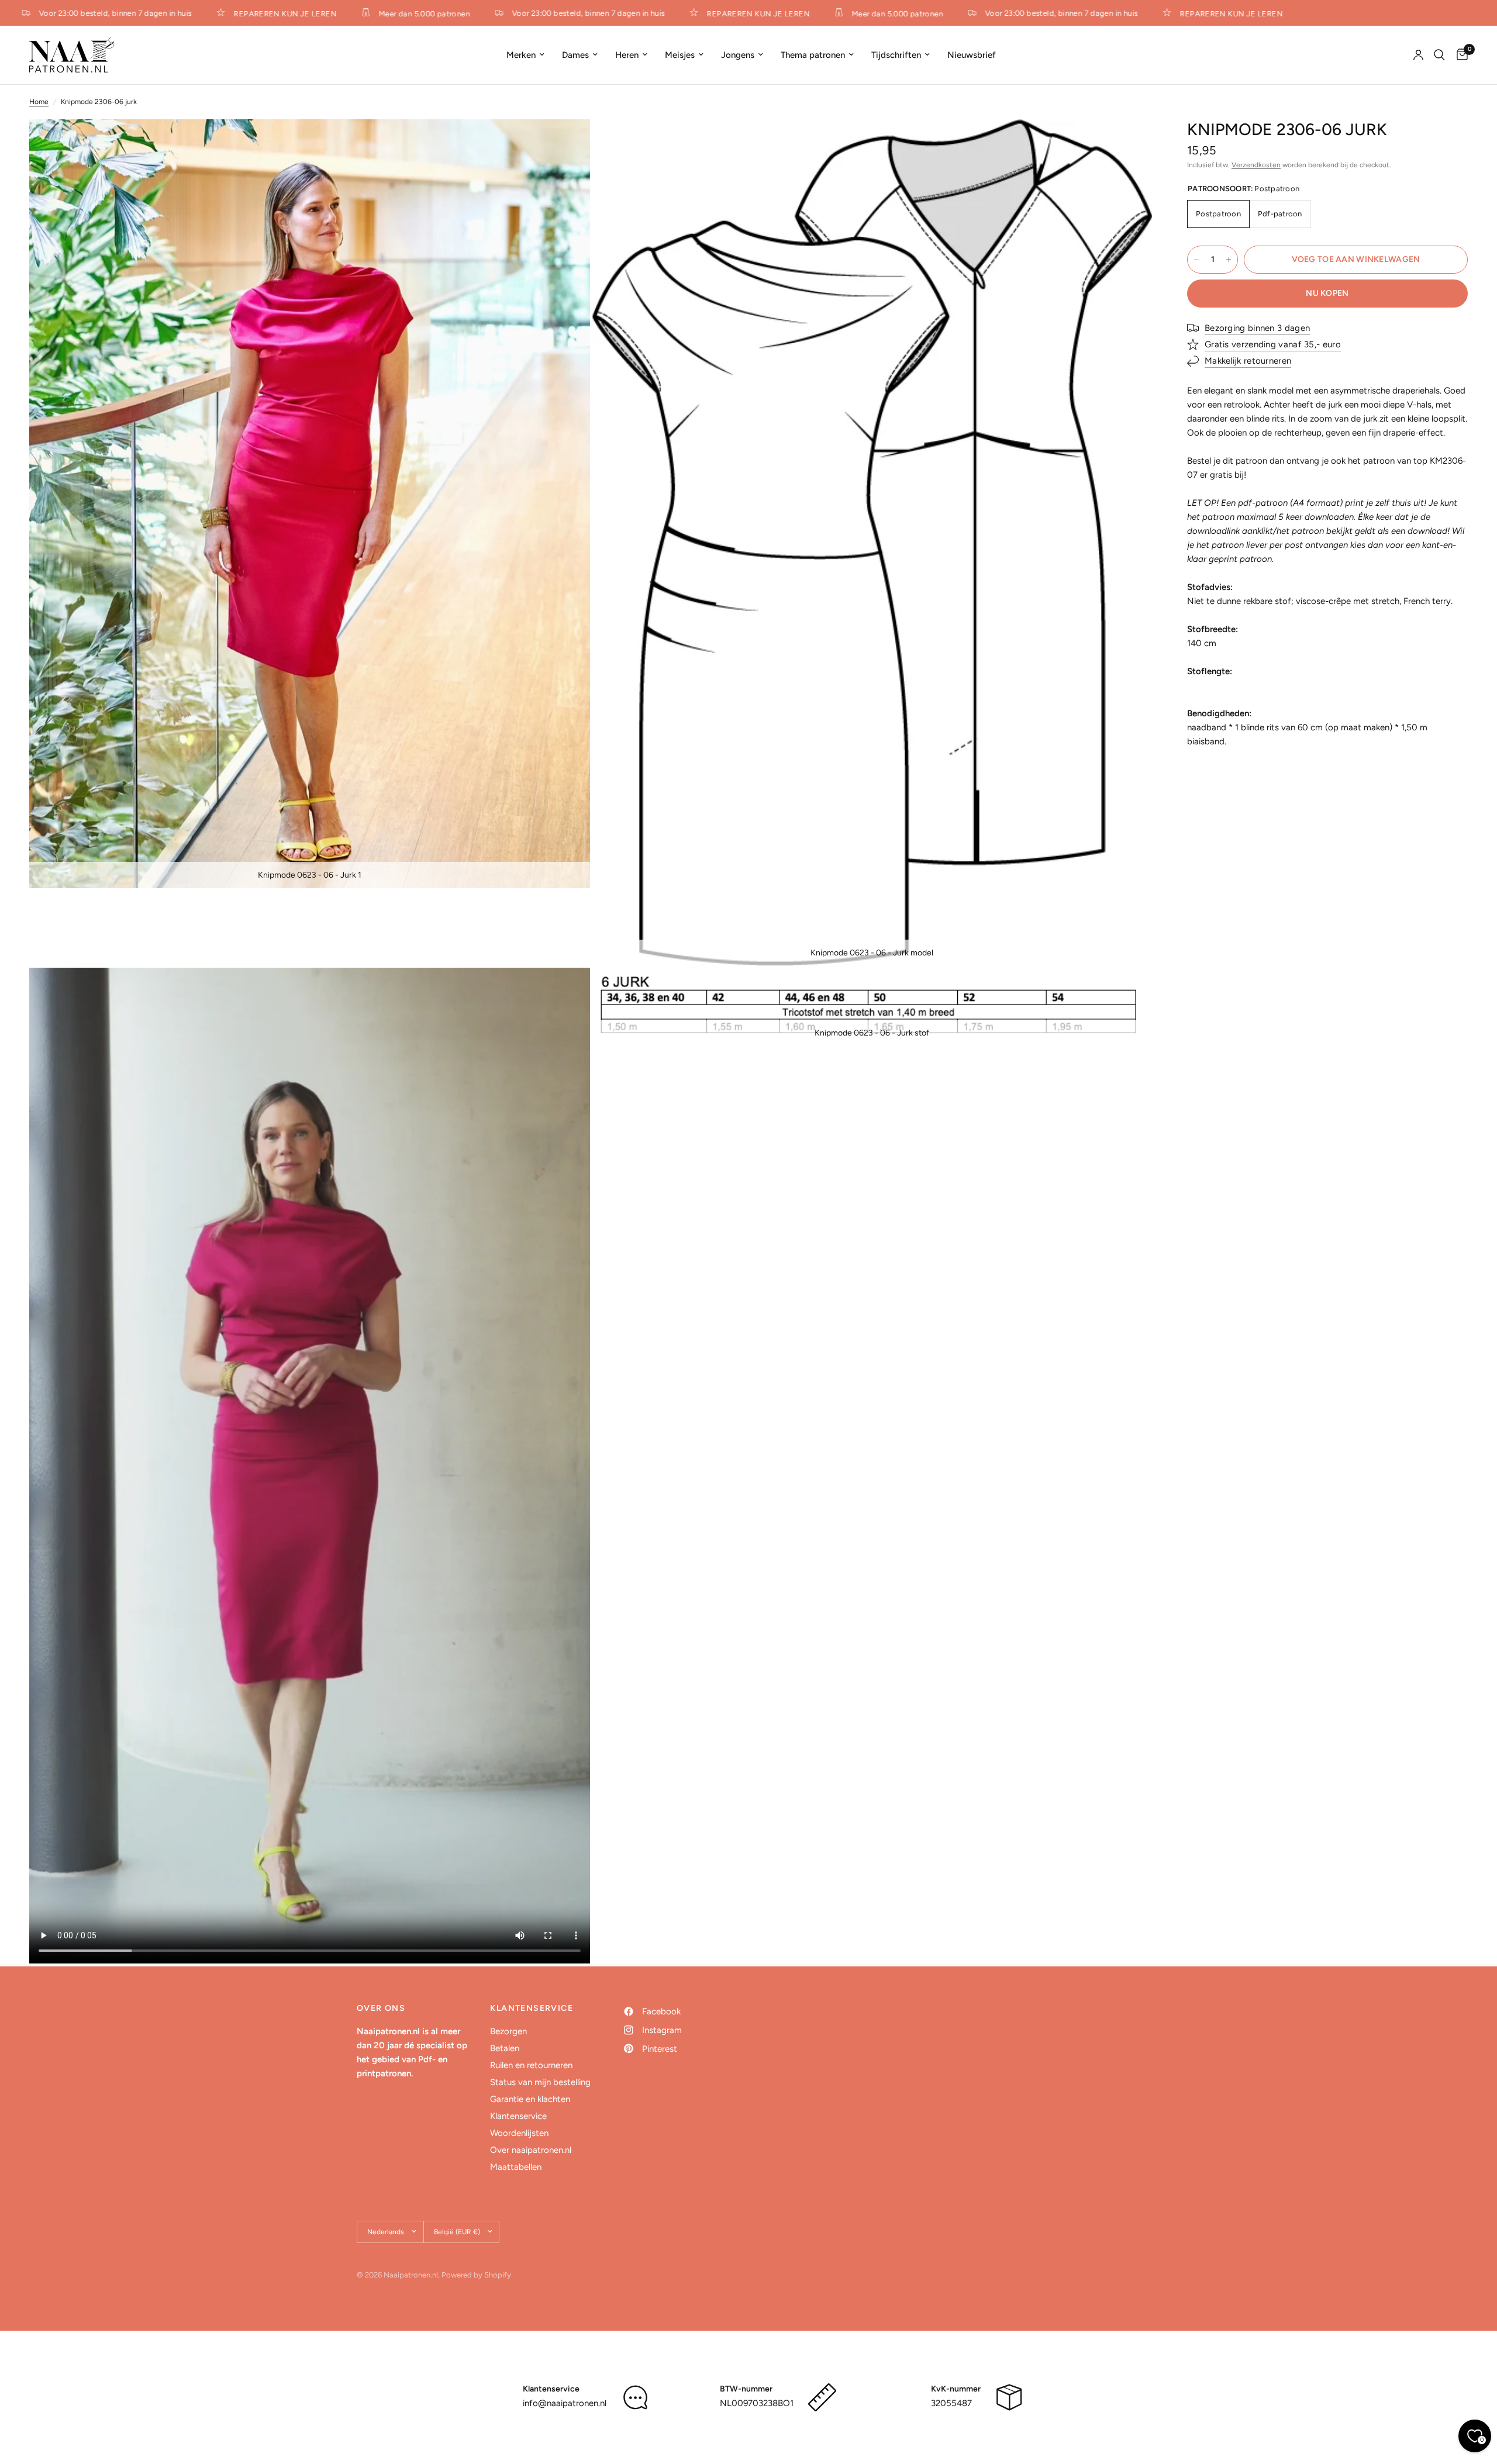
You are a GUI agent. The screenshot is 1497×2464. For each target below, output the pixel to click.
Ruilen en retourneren (531, 2065)
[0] (1459, 55)
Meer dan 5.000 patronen (388, 13)
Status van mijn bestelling (540, 2082)
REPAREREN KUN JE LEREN (249, 13)
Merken (521, 55)
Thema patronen (813, 55)
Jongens (738, 55)
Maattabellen (516, 2167)
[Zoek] (1439, 55)
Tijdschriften (896, 55)
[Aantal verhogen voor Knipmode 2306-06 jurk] (1229, 260)
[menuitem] (525, 55)
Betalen (505, 2048)
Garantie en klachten (530, 2099)
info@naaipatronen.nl (565, 2403)
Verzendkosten (1256, 165)
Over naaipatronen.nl (531, 2150)
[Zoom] (565, 144)
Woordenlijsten (519, 2133)
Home (39, 102)
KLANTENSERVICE (532, 2009)
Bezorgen (508, 2031)
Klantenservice (518, 2116)
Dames (575, 55)
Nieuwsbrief (972, 55)
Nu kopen (1327, 293)
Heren (627, 55)
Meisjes (680, 55)
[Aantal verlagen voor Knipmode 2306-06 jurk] (1196, 260)
